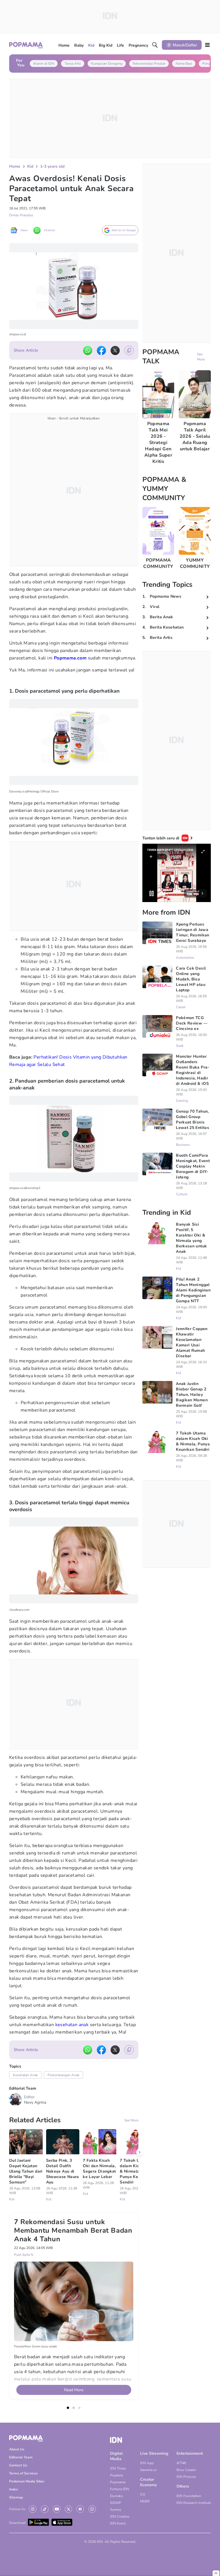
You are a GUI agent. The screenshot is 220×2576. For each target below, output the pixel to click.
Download (17, 2523)
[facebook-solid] (101, 350)
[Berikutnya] (140, 2152)
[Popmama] (26, 45)
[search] (155, 45)
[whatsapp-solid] (88, 350)
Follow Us (17, 2509)
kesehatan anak (72, 2025)
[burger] (207, 45)
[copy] (129, 350)
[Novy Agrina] (15, 2100)
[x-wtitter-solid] (115, 350)
